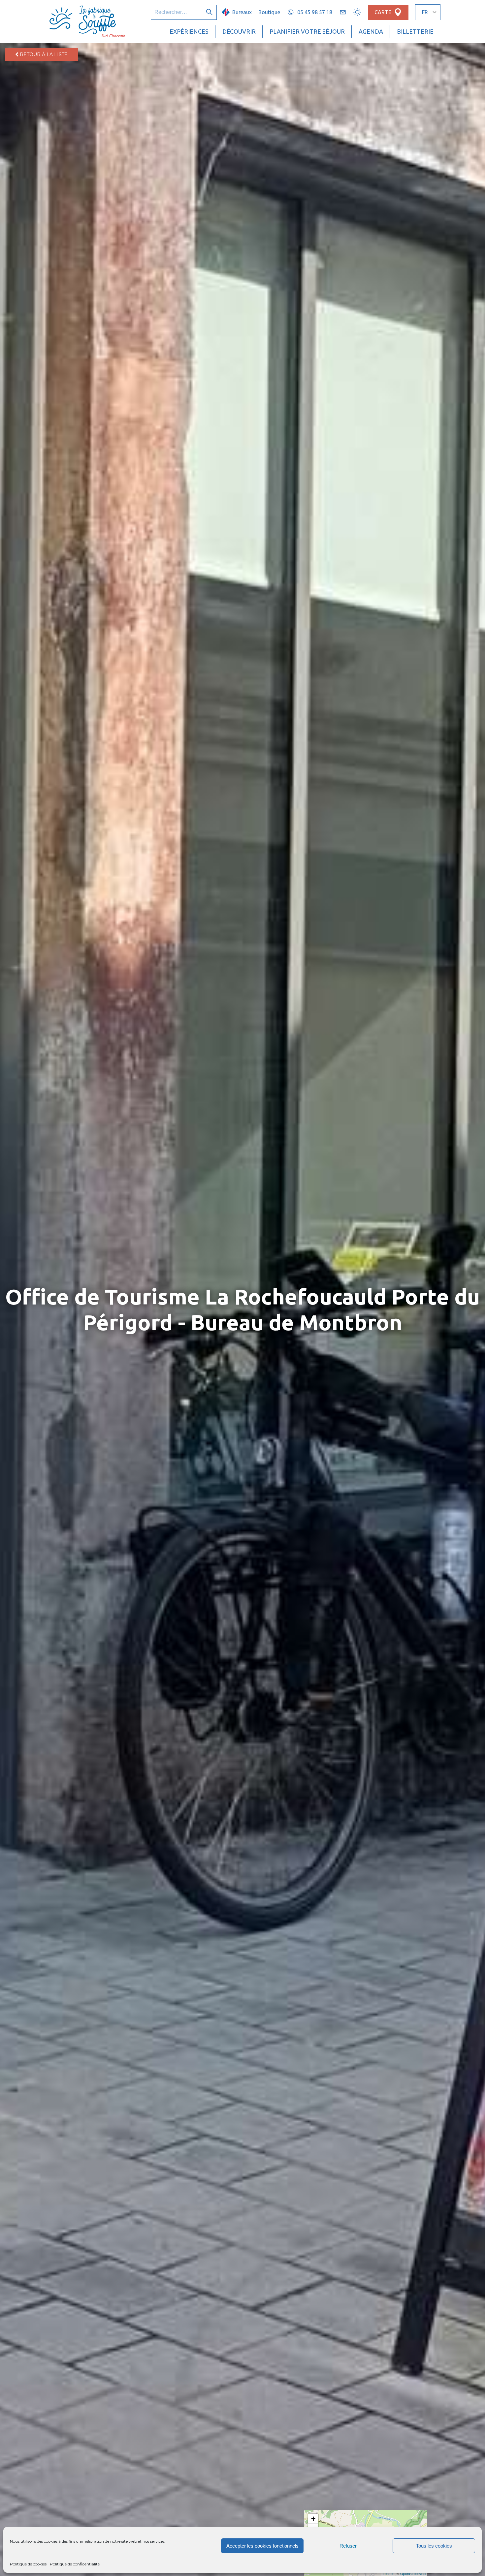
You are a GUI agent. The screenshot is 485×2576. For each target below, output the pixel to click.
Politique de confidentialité (75, 2564)
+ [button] (313, 2519)
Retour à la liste (43, 54)
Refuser (348, 2546)
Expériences (189, 31)
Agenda (371, 31)
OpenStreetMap (413, 2573)
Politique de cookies (28, 2564)
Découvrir (239, 31)
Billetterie (415, 31)
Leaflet (388, 2573)
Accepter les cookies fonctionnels (262, 2546)
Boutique (269, 12)
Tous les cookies (434, 2546)
